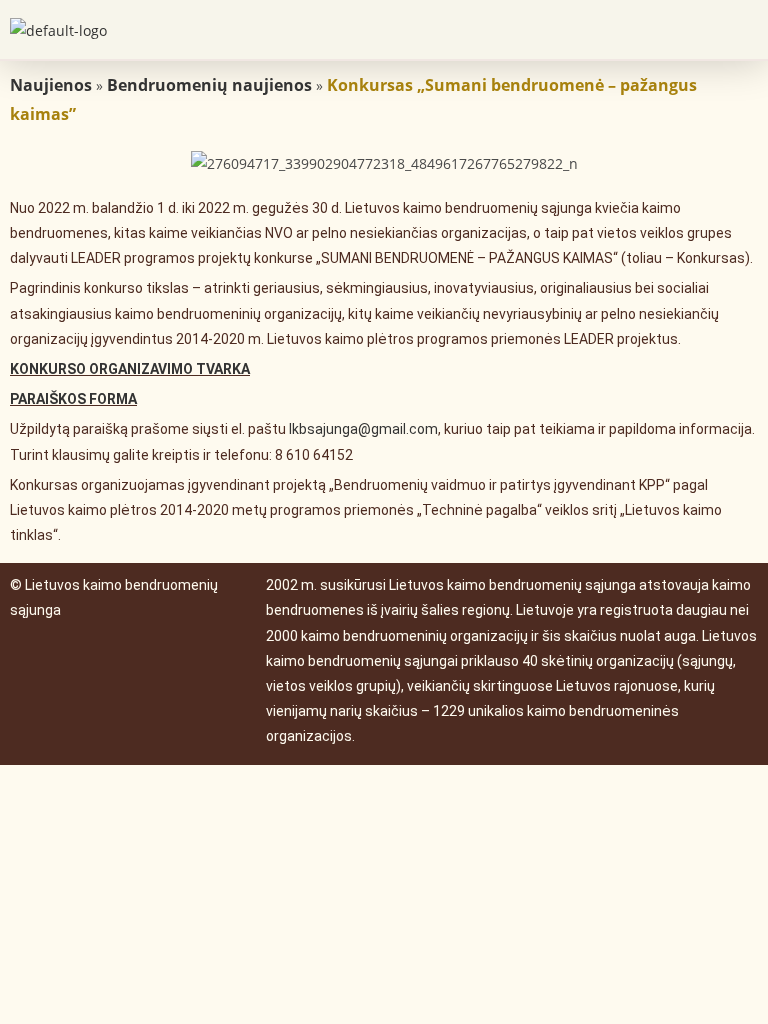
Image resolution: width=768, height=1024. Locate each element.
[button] (742, 29)
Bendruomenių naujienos (209, 85)
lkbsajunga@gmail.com (363, 429)
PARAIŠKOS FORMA (73, 399)
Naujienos (51, 85)
